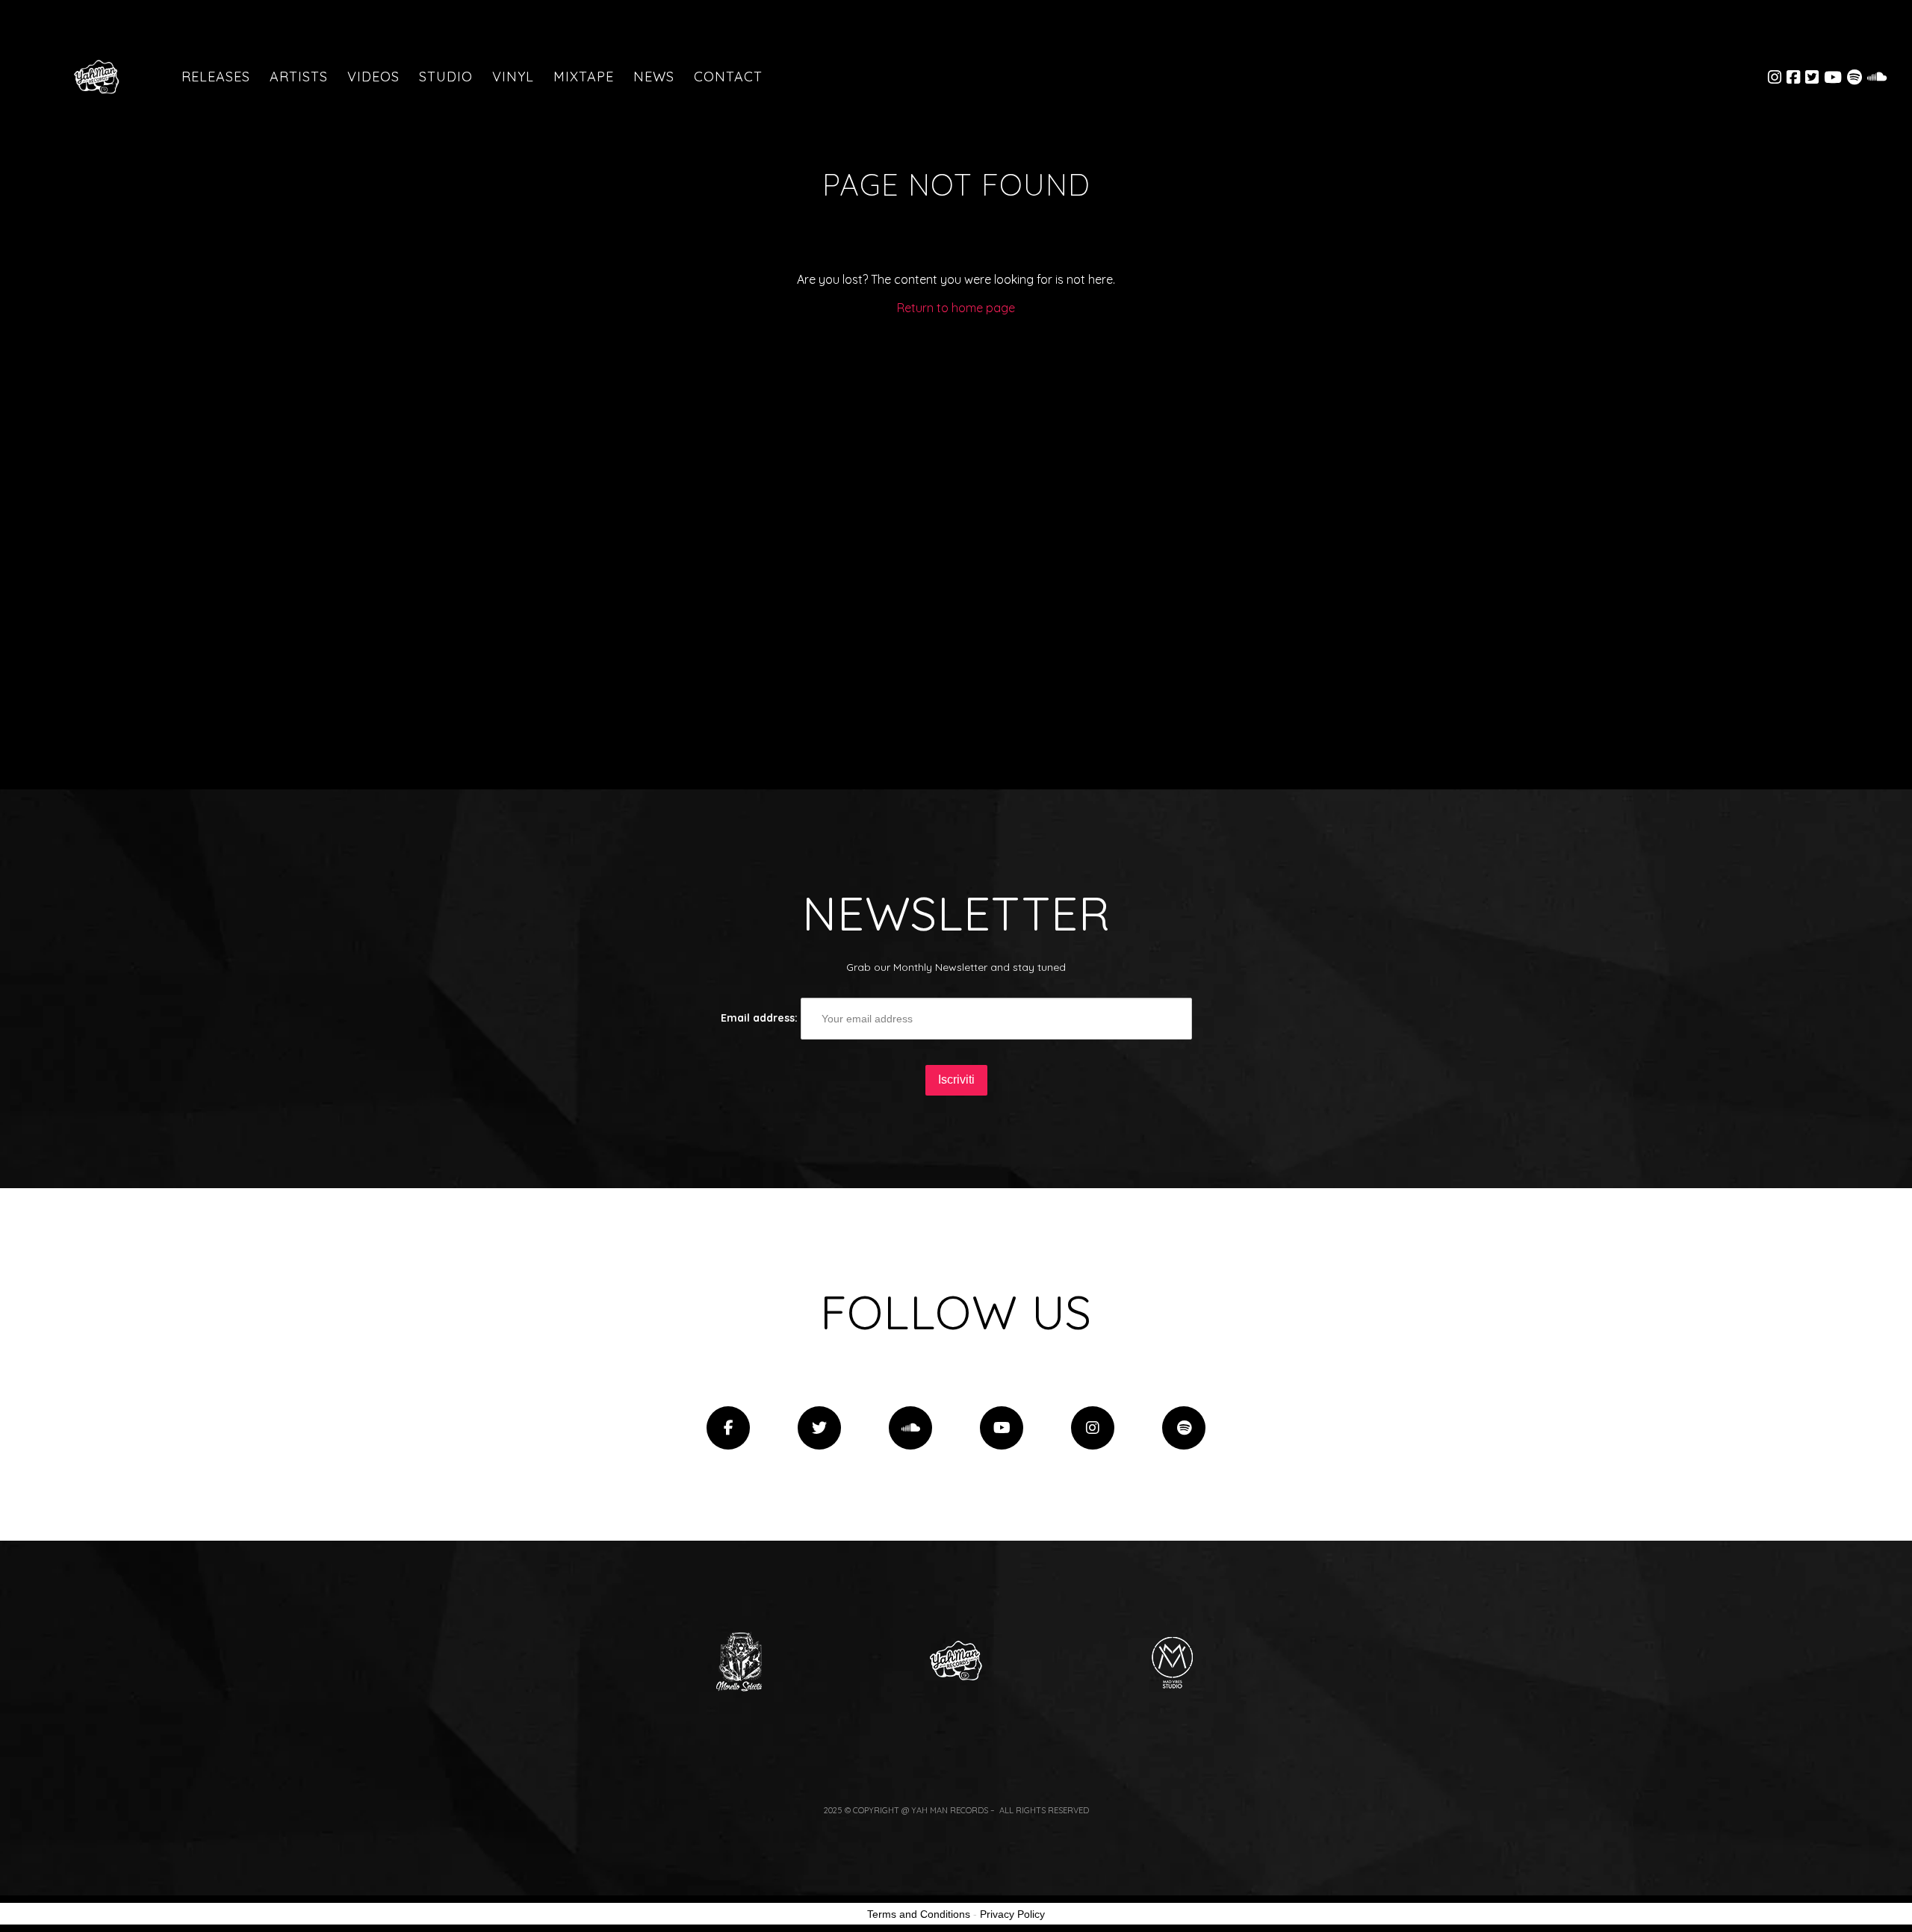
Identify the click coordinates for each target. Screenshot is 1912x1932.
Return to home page (956, 308)
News (654, 77)
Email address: (761, 1018)
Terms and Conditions (919, 1914)
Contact (728, 77)
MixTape (584, 77)
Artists (299, 77)
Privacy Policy (1012, 1914)
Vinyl (513, 77)
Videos (373, 77)
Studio (446, 77)
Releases (216, 77)
